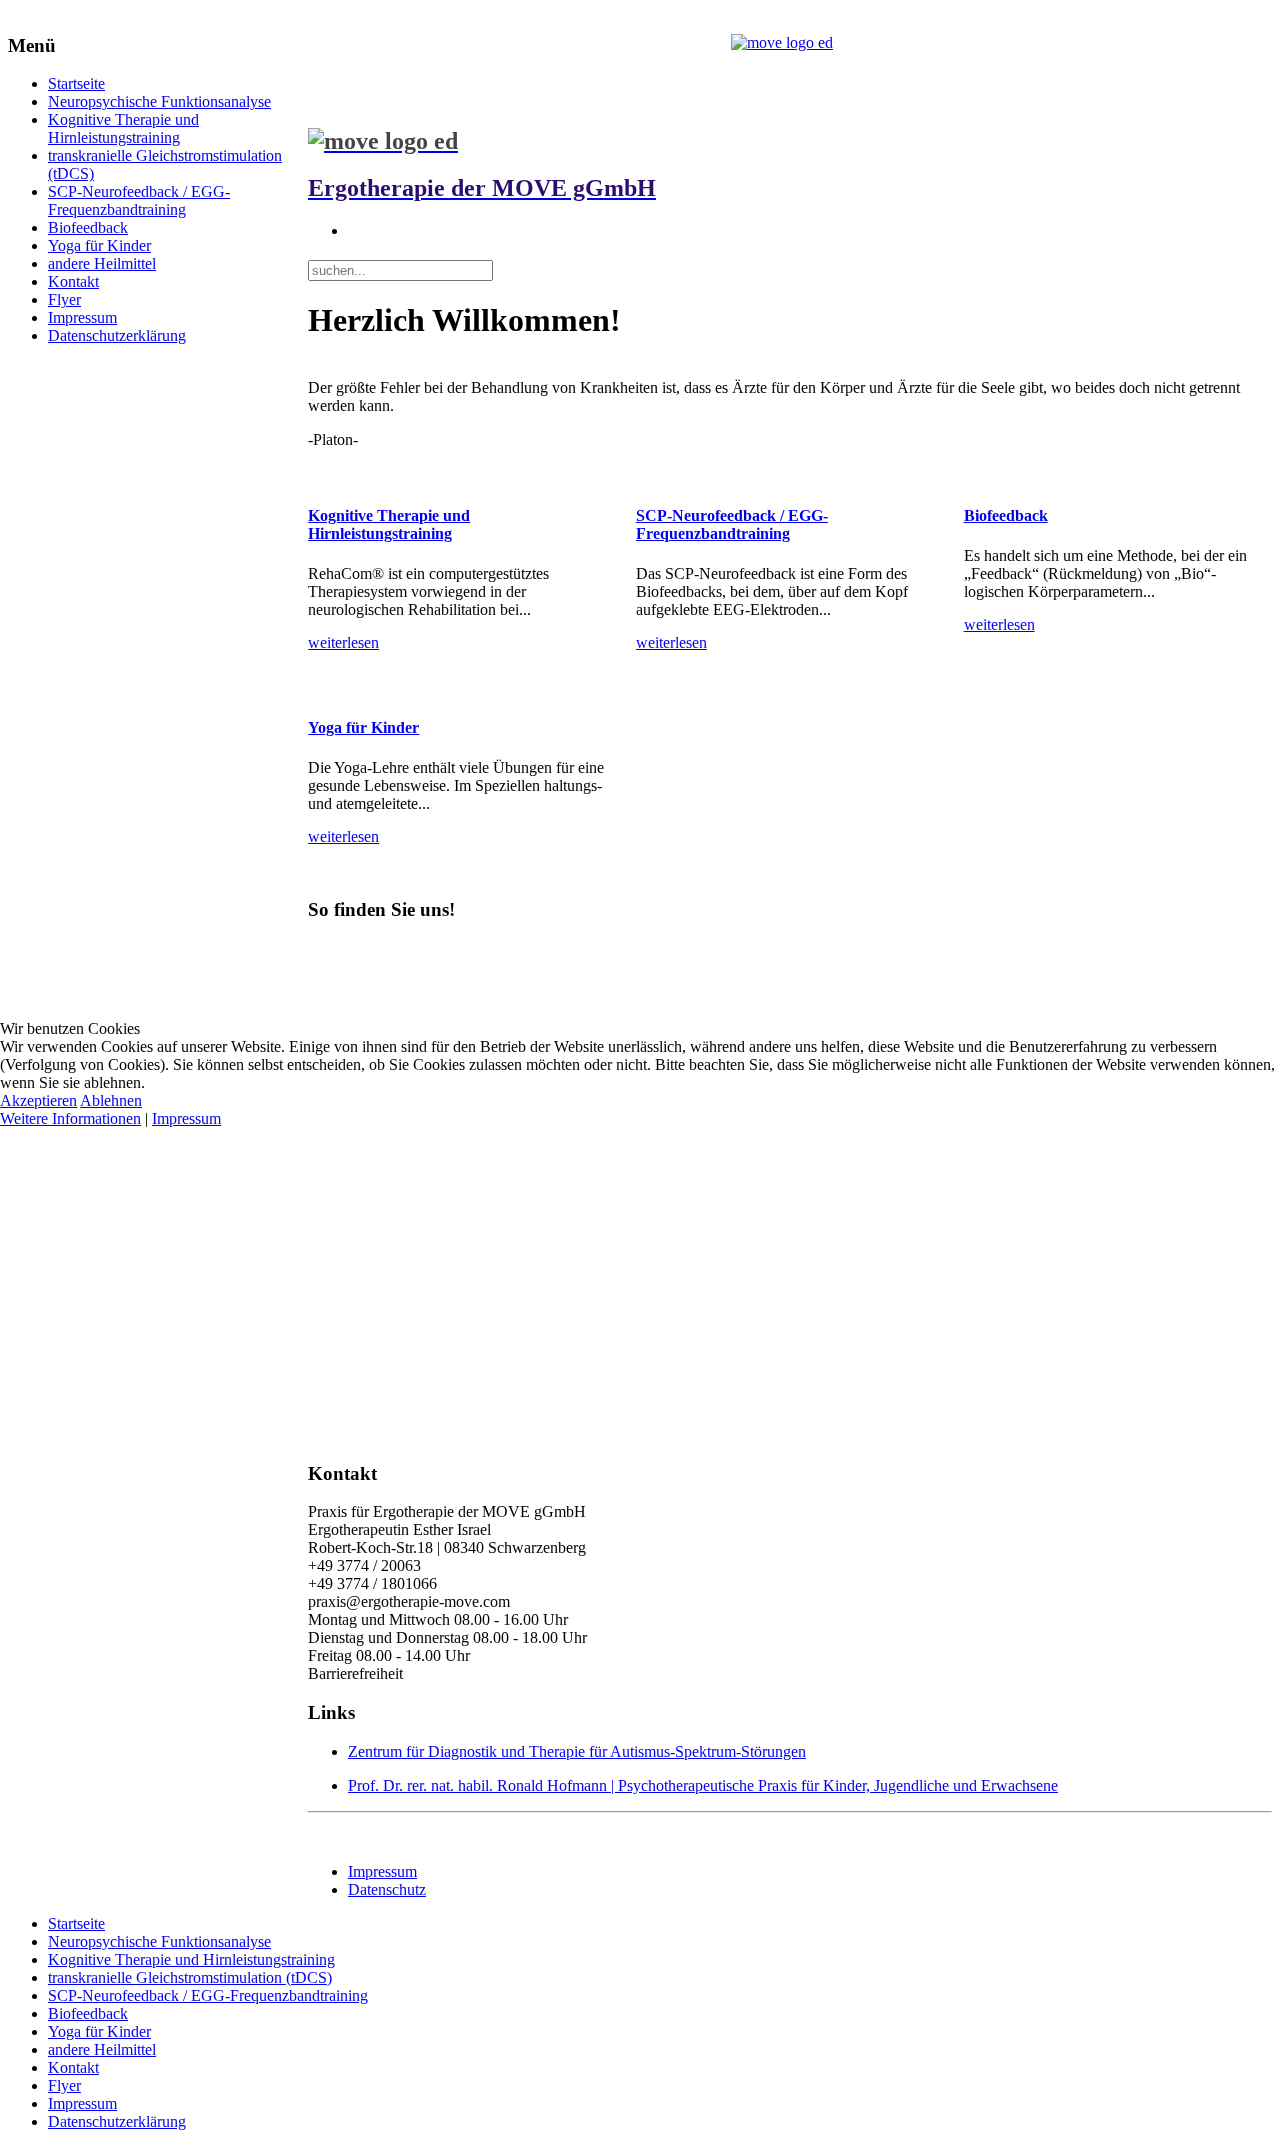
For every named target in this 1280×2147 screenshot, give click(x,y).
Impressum (186, 1118)
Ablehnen (111, 1100)
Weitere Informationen (70, 1118)
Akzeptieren (38, 1100)
